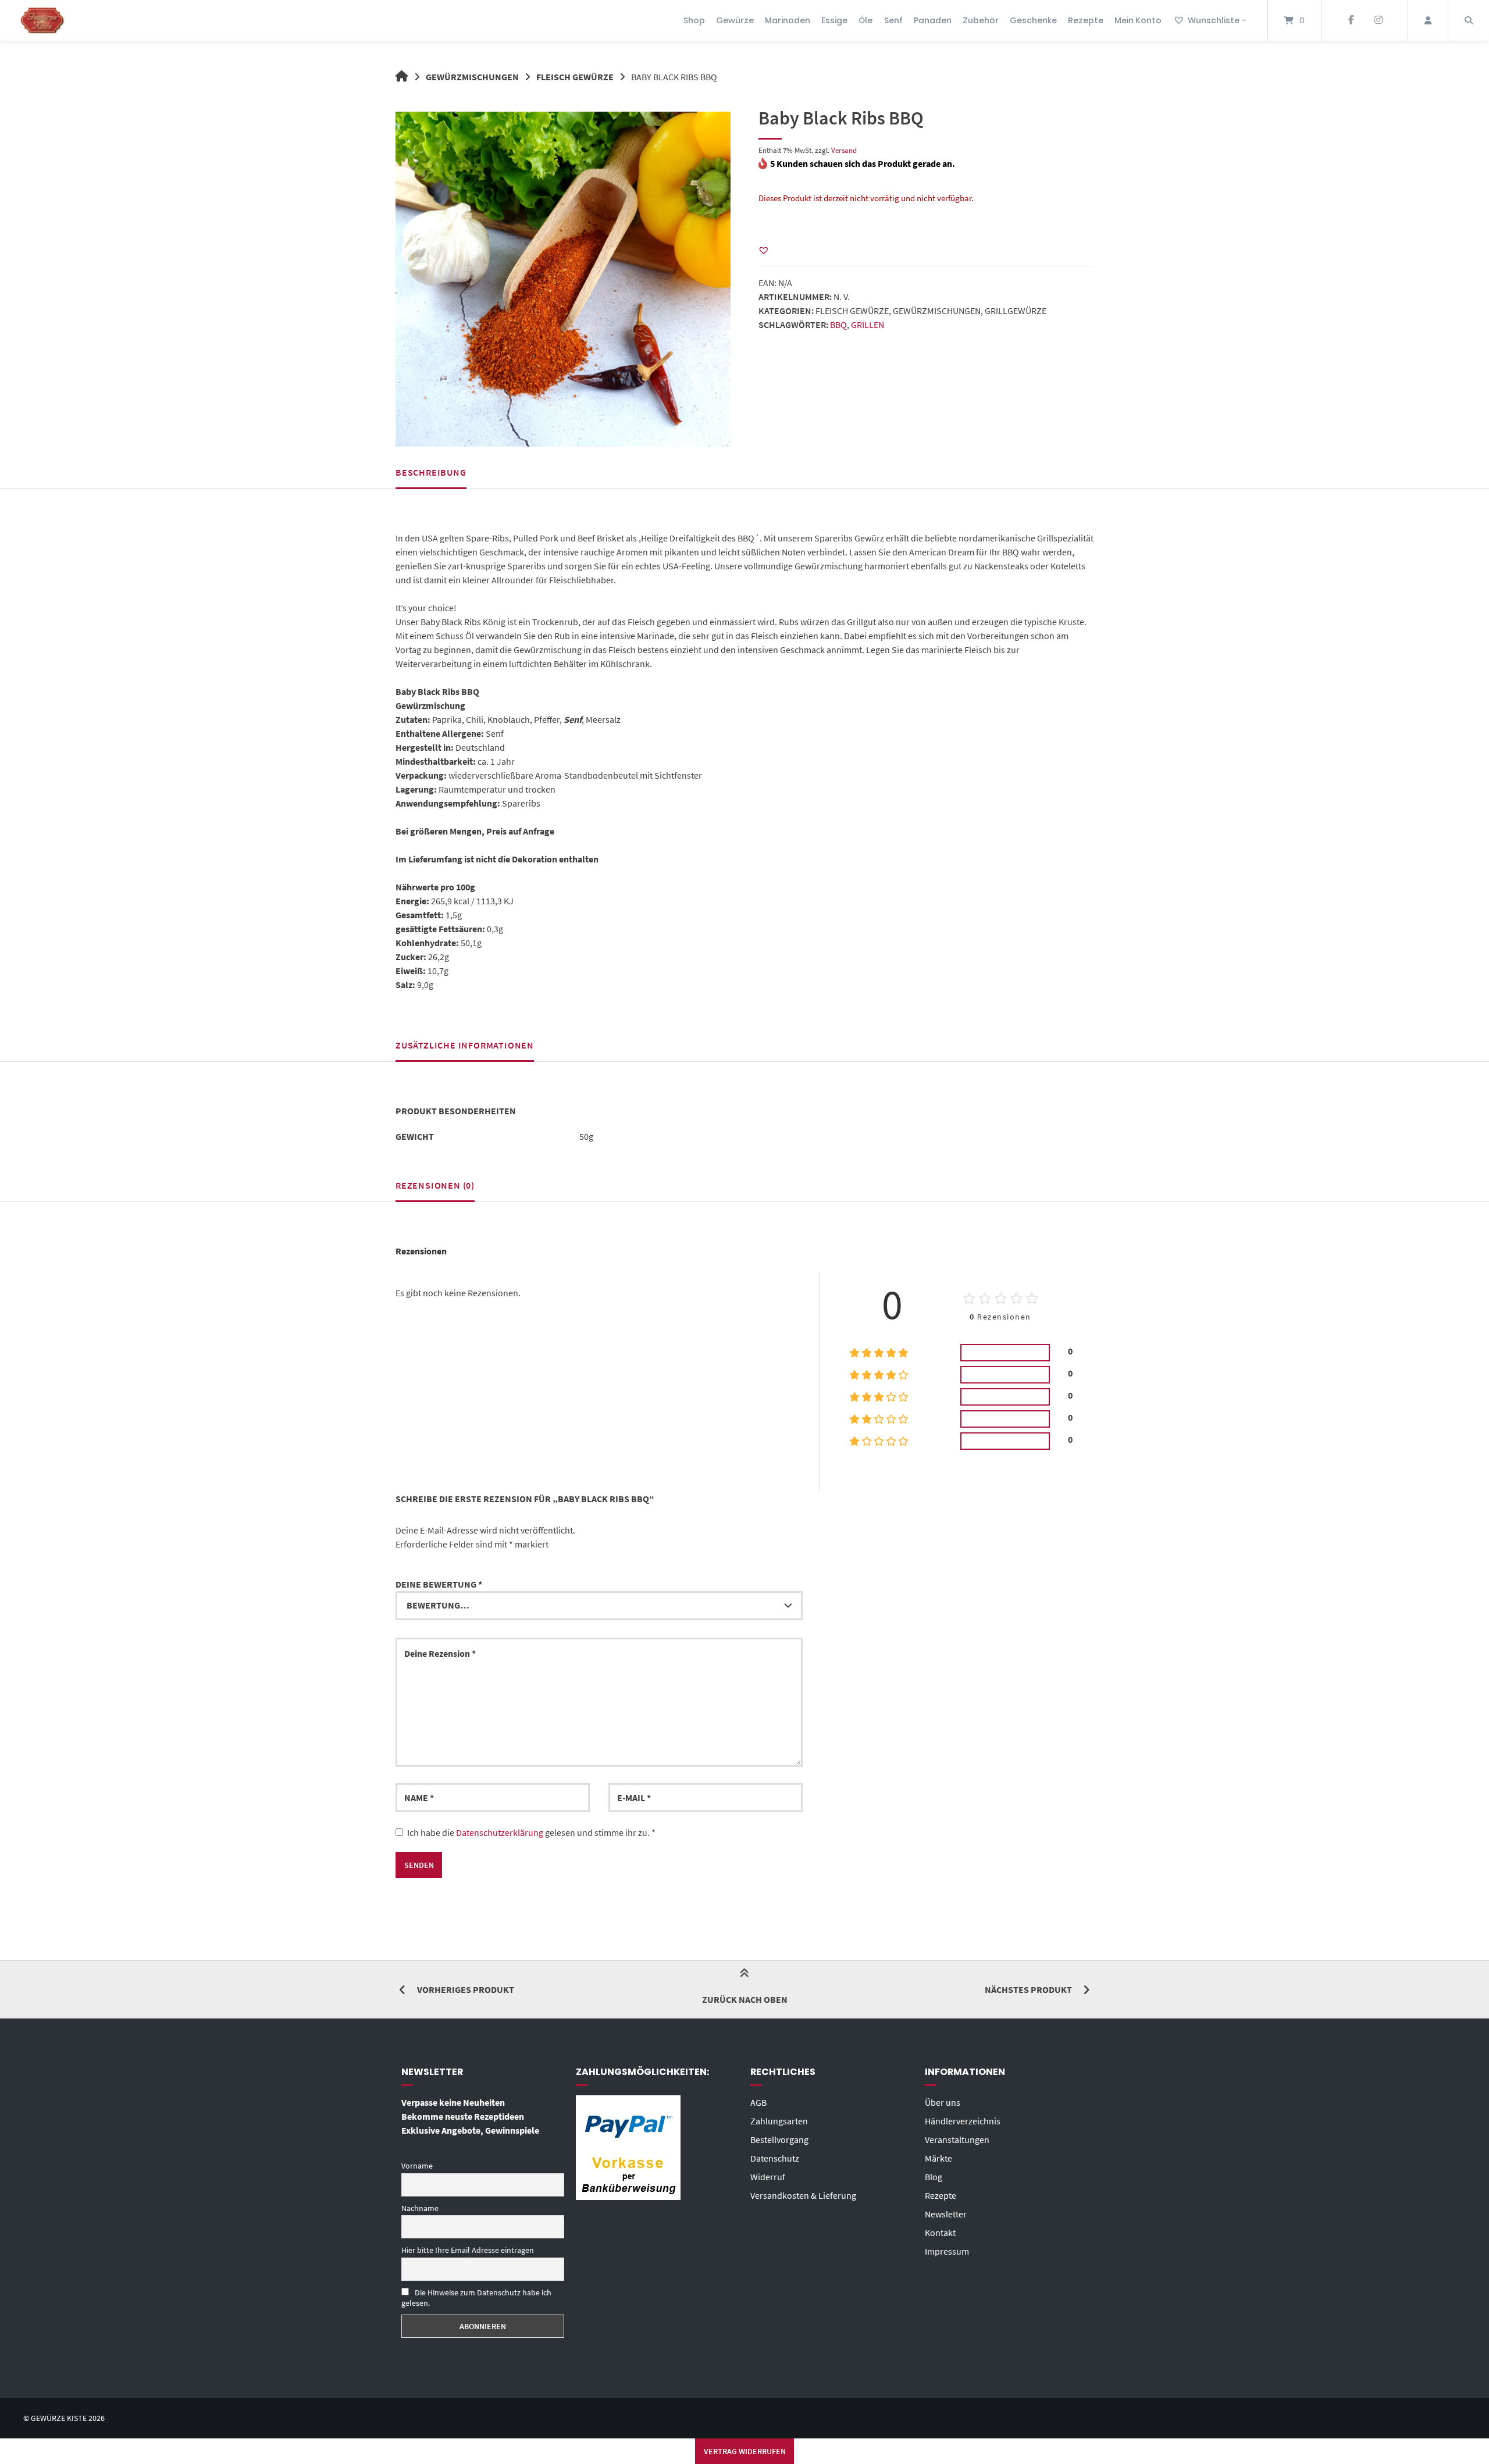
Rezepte (1086, 20)
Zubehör (981, 20)
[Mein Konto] (1428, 20)
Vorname (417, 2166)
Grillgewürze (1016, 311)
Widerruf (768, 2177)
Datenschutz (775, 2158)
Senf (893, 20)
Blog (934, 2177)
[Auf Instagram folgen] (1378, 20)
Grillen (868, 325)
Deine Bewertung (439, 1584)
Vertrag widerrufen (745, 2451)
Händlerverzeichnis (963, 2121)
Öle (865, 20)
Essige (834, 20)
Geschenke (1033, 20)
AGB (758, 2102)
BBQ (838, 325)
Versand (844, 150)
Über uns (943, 2102)
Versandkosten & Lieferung (803, 2195)
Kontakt (940, 2233)
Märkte (938, 2158)
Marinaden (788, 20)
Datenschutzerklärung (500, 1832)
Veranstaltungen (957, 2139)
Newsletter (946, 2214)
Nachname (420, 2208)
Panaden (933, 20)
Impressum (947, 2251)
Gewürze (735, 20)
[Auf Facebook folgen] (1351, 20)
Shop (694, 20)
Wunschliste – (1217, 20)
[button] (764, 250)
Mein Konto (1138, 20)
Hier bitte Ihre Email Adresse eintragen (468, 2250)
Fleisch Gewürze (575, 77)
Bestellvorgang (779, 2139)
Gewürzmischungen (472, 77)
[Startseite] (42, 20)
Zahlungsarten (779, 2121)
